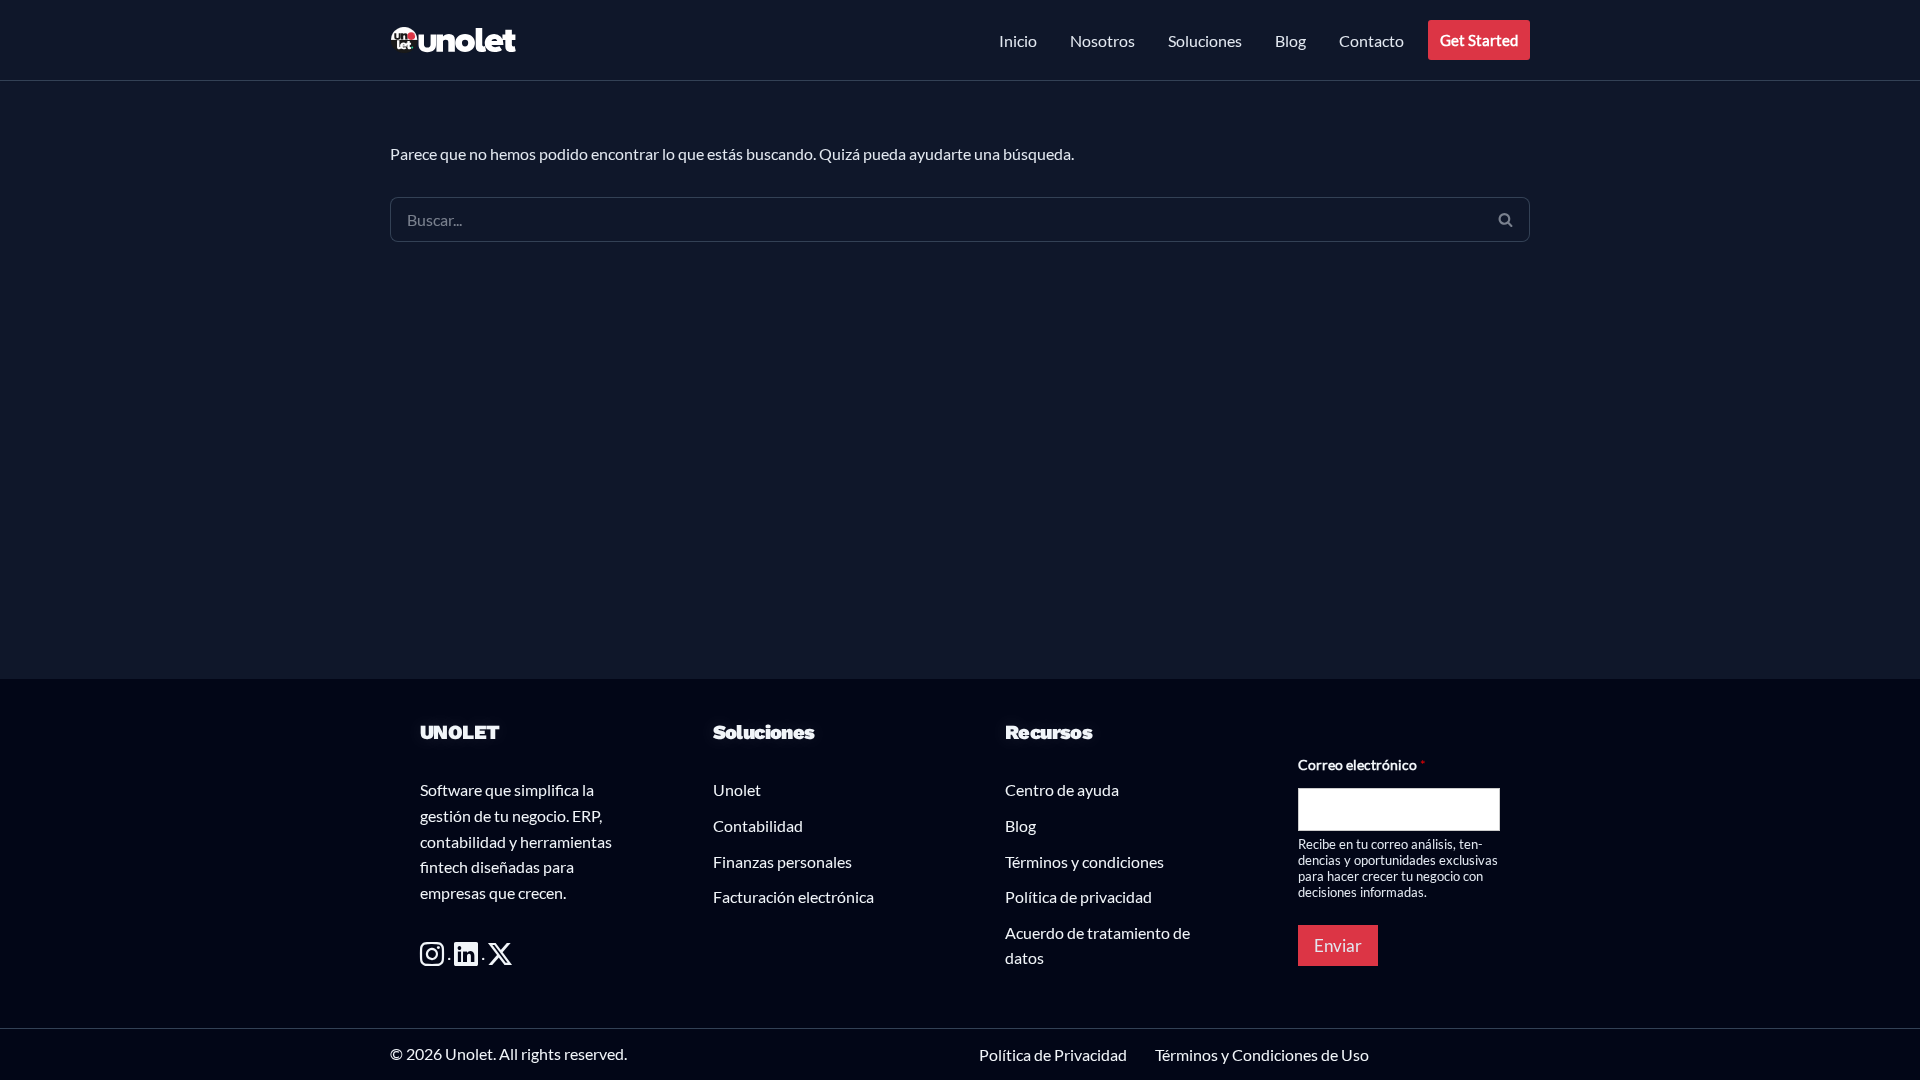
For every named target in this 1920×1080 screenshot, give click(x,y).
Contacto (1371, 40)
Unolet (737, 789)
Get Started (1479, 40)
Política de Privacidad (1053, 1054)
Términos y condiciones (1084, 861)
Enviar (1338, 945)
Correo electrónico (1362, 764)
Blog (1290, 40)
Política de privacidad (1078, 896)
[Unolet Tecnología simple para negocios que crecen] (454, 40)
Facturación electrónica (793, 896)
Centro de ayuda (1062, 789)
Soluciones (1205, 40)
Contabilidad (758, 825)
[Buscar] (1506, 219)
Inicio (1018, 40)
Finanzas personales (782, 861)
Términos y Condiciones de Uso (1262, 1054)
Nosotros (1102, 40)
